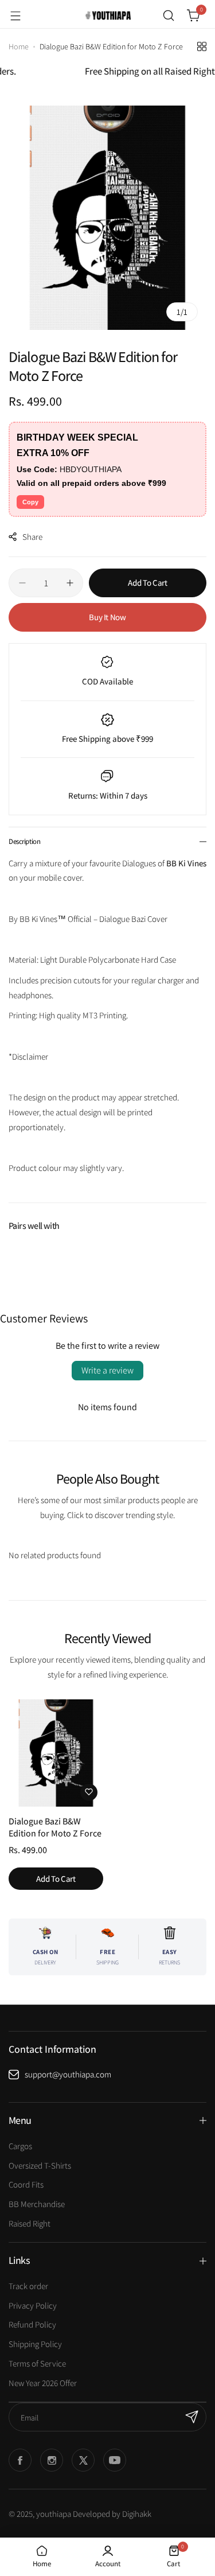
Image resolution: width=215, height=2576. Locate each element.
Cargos (20, 2146)
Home (19, 46)
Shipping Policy (35, 2344)
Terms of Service (37, 2363)
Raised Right (30, 2223)
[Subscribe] (192, 2417)
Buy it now (107, 617)
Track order (28, 2286)
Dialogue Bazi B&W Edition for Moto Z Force (55, 1827)
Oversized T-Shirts (40, 2166)
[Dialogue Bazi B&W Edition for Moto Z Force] (56, 1753)
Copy (30, 502)
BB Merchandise (37, 2204)
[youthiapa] (108, 15)
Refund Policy (32, 2324)
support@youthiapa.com (68, 2074)
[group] (107, 218)
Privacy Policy (33, 2305)
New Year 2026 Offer (43, 2383)
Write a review (107, 1370)
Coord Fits (26, 2184)
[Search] (169, 15)
